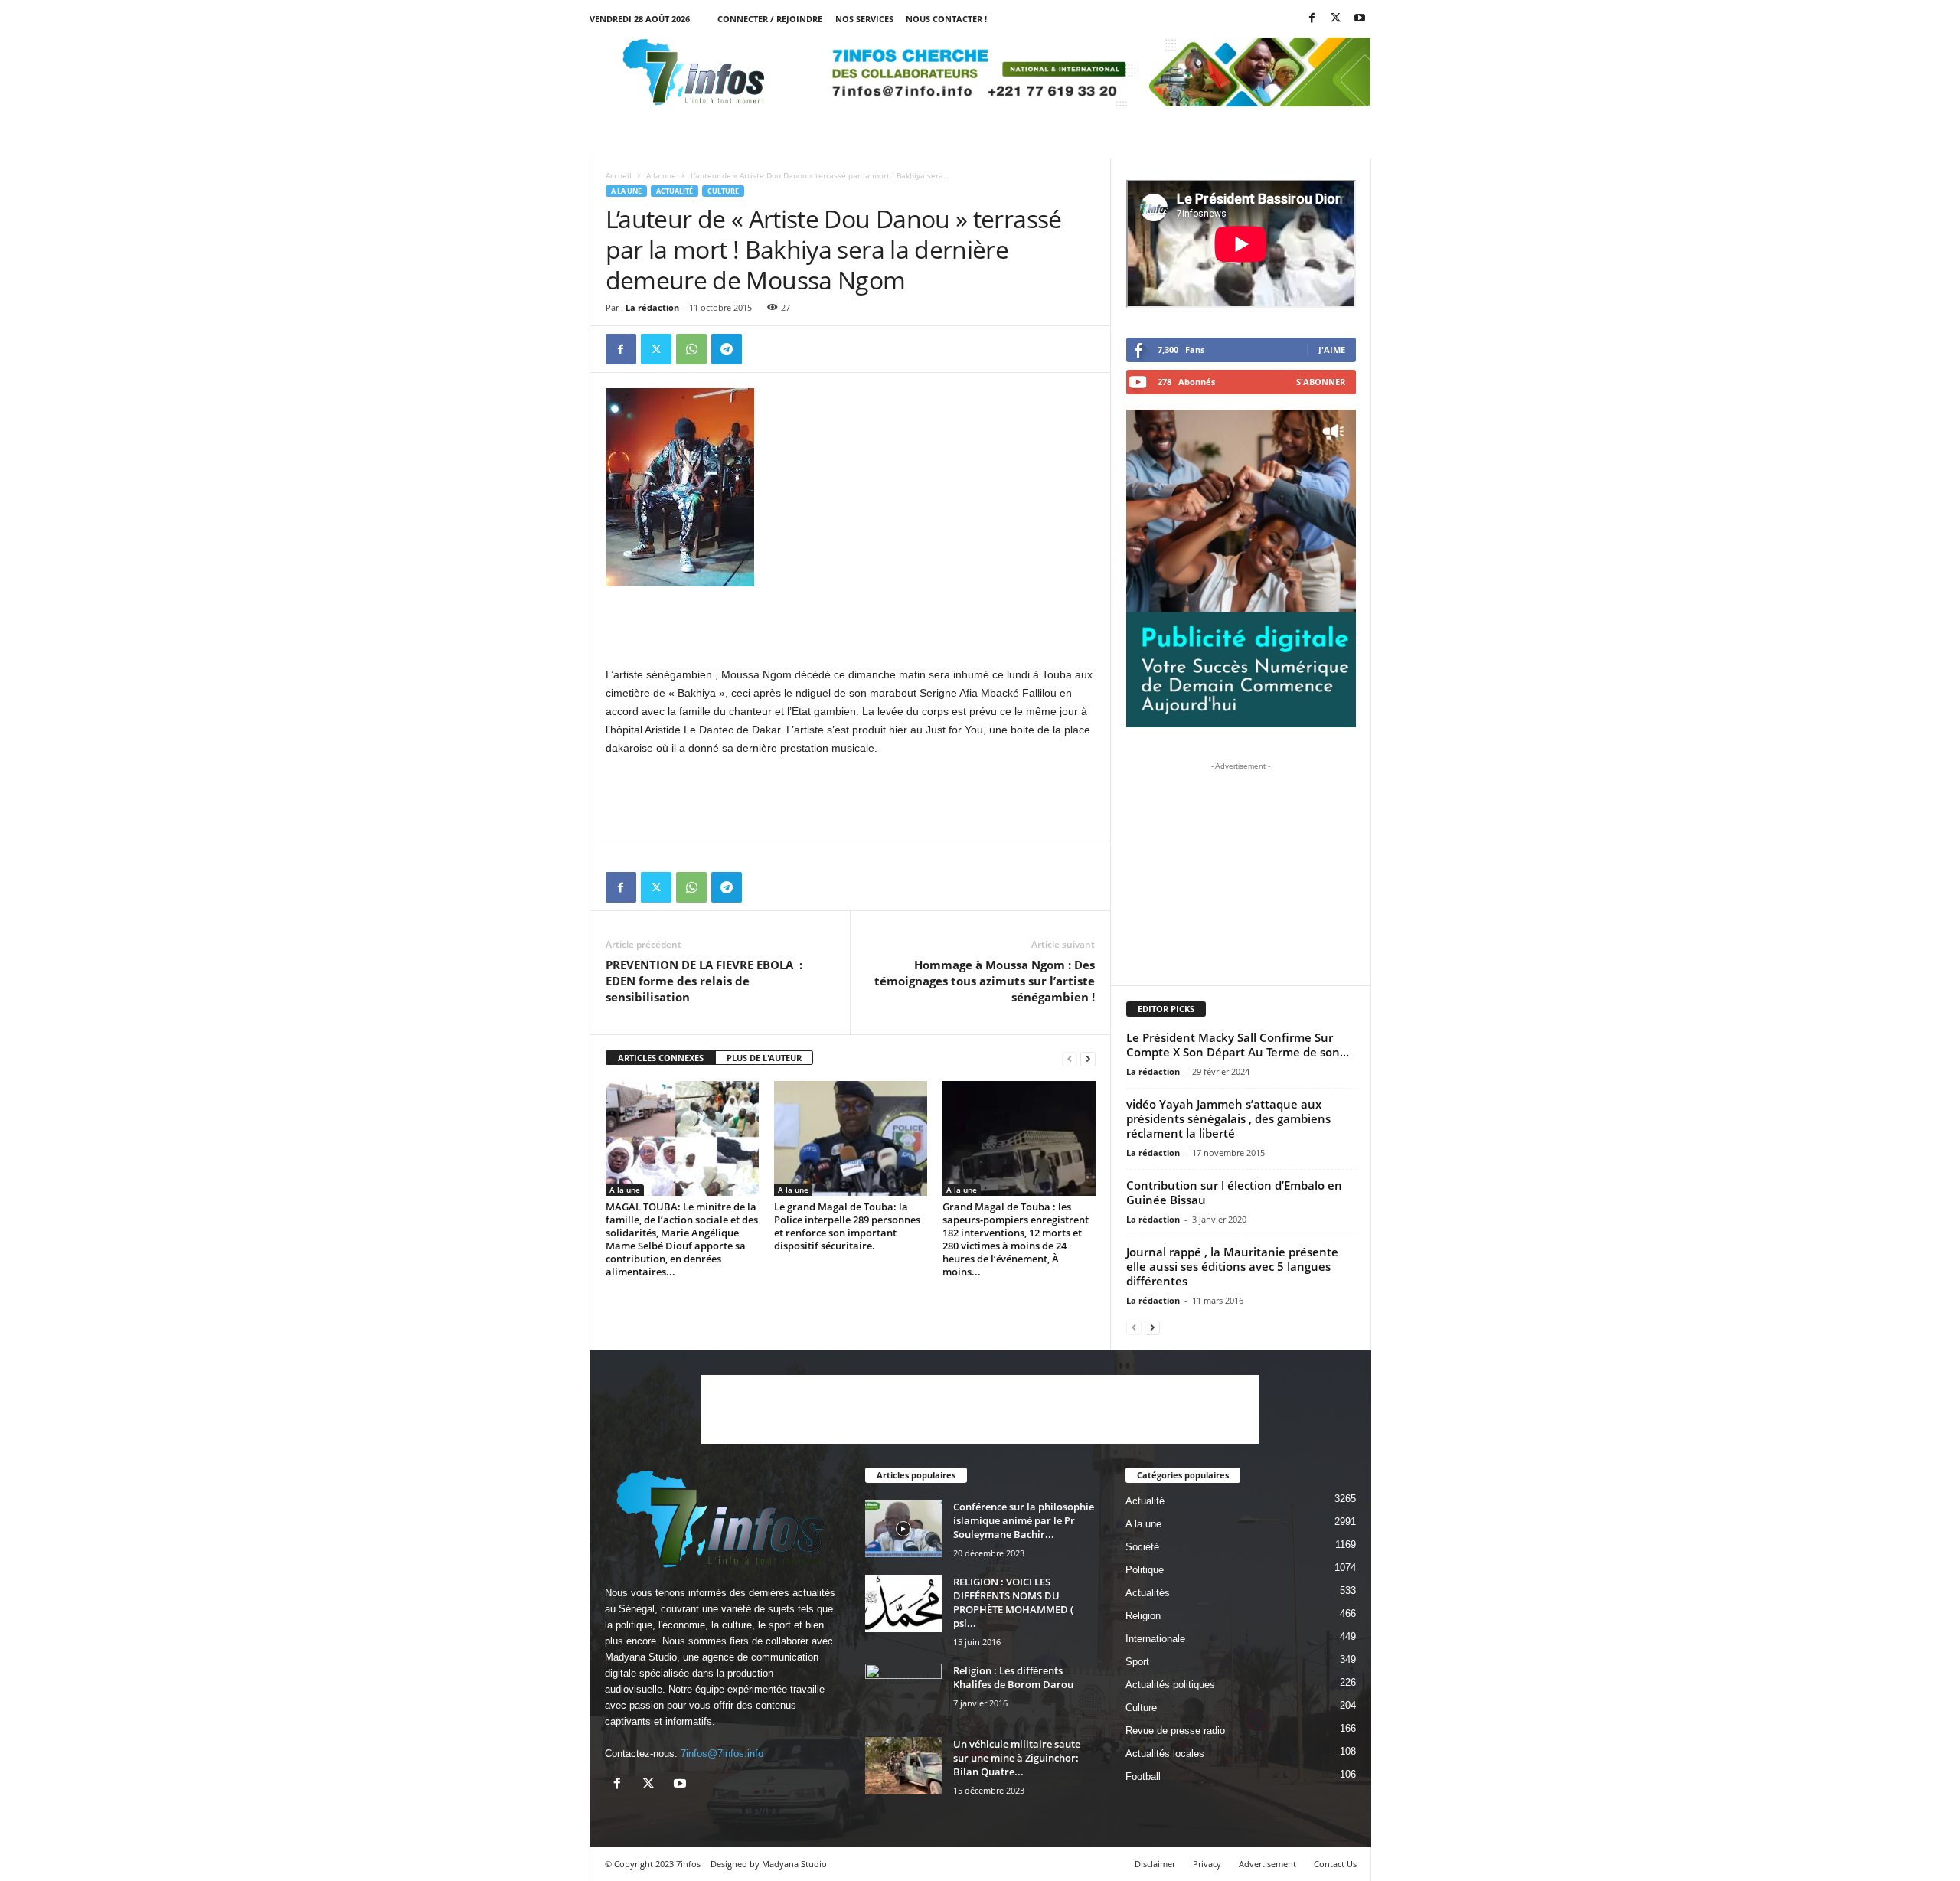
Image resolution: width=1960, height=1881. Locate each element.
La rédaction (652, 307)
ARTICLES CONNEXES (661, 1058)
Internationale (1155, 1639)
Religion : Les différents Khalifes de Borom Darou (1013, 1677)
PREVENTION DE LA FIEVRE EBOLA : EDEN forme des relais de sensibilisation (704, 981)
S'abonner (1321, 382)
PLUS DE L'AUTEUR (764, 1058)
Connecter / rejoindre (770, 19)
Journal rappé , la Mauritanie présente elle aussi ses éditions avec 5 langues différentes (1232, 1266)
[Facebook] (1312, 19)
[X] (1336, 19)
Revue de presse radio (1175, 1731)
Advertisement (1267, 1864)
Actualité (675, 191)
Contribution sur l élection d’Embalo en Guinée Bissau (1234, 1192)
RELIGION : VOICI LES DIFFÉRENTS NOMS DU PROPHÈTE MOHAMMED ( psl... (1013, 1602)
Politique (1145, 1570)
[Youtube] (1360, 19)
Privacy (1207, 1864)
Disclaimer (1155, 1864)
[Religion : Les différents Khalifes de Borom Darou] (903, 1692)
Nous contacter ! (946, 19)
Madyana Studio (641, 1657)
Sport (1137, 1662)
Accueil (619, 175)
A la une (661, 175)
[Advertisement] (851, 625)
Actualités (1148, 1593)
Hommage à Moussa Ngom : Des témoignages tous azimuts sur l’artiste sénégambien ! (985, 981)
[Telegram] (727, 349)
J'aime (1332, 349)
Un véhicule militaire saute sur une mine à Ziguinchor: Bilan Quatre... (1017, 1758)
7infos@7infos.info (722, 1754)
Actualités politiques (1170, 1685)
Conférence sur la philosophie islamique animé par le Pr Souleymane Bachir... (1024, 1520)
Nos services (864, 19)
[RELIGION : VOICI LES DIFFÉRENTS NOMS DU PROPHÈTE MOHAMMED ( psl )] (903, 1603)
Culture (723, 191)
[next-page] (1088, 1058)
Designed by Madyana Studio (769, 1864)
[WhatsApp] (691, 349)
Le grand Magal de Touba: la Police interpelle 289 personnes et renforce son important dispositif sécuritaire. (847, 1226)
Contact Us (1335, 1864)
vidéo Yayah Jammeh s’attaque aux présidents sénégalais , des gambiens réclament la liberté (1228, 1118)
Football (1143, 1776)
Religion (1143, 1616)
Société (1142, 1547)
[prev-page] (1070, 1058)
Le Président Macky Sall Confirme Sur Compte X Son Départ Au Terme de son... (1238, 1045)
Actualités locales (1165, 1754)
